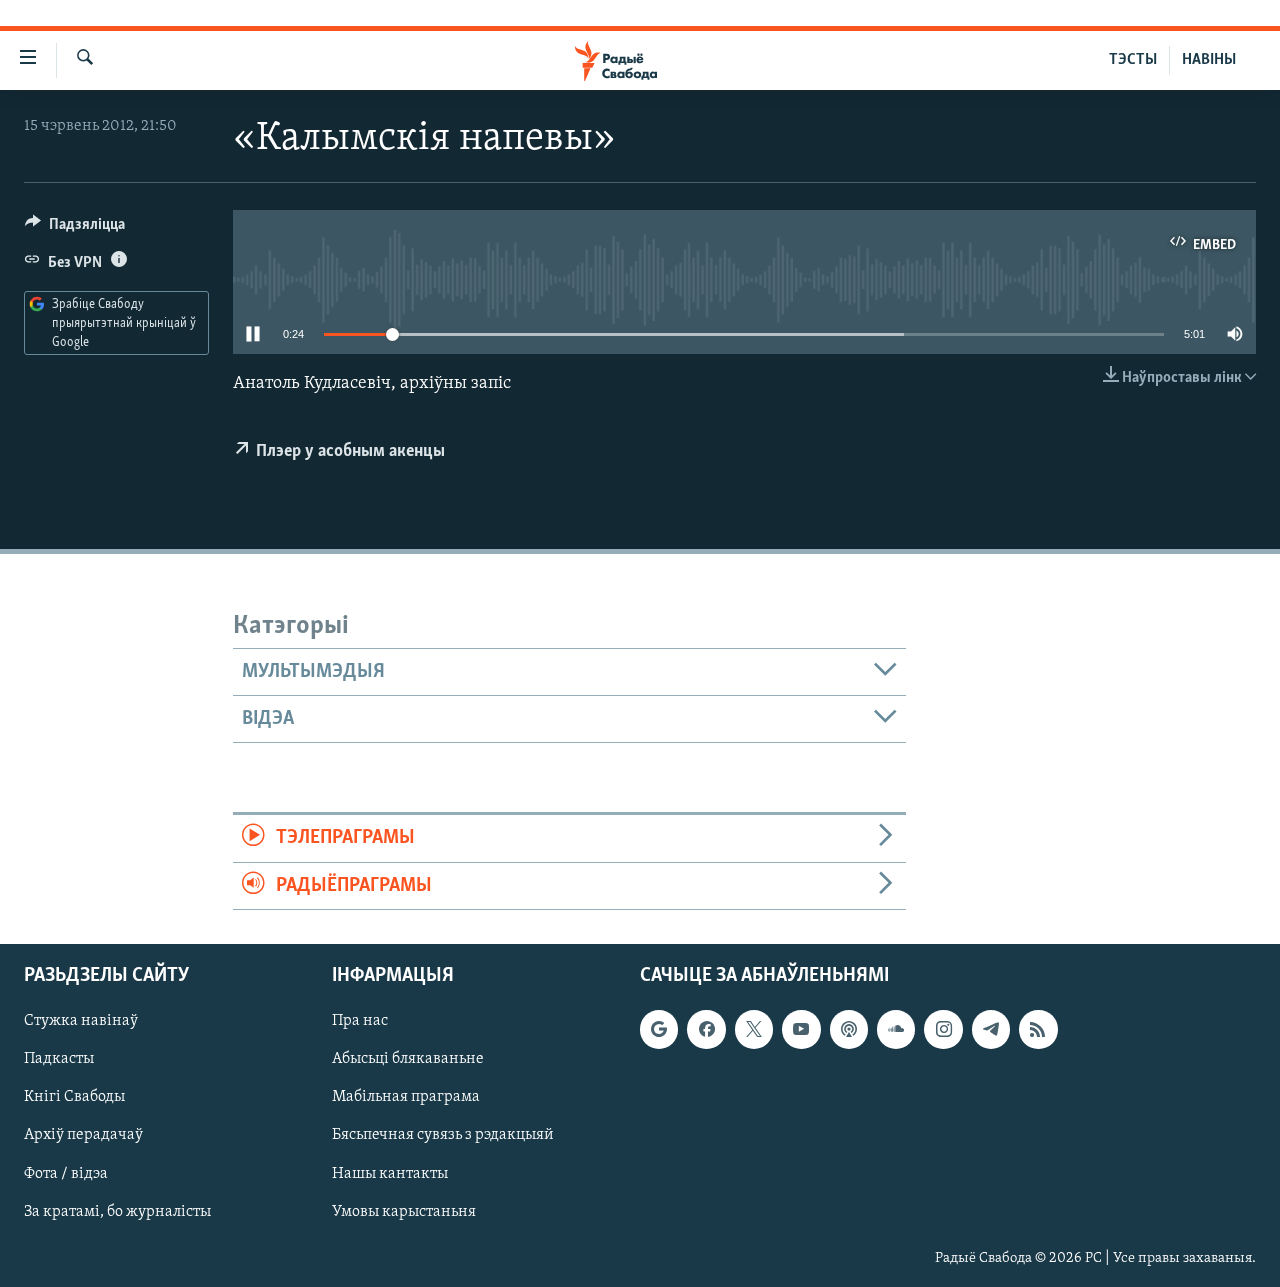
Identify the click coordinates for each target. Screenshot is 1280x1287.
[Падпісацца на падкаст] (849, 1029)
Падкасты (59, 1059)
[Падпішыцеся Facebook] (706, 1029)
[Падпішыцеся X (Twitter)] (754, 1029)
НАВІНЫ (1209, 60)
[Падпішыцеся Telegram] (991, 1029)
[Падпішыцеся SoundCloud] (896, 1029)
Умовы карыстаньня (404, 1212)
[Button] (75, 229)
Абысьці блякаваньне (408, 1059)
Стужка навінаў (81, 1021)
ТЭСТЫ (1133, 60)
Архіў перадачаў (83, 1135)
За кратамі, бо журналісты (117, 1212)
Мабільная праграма (406, 1097)
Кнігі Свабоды (74, 1097)
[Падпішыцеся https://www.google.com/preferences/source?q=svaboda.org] (659, 1029)
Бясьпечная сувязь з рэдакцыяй (443, 1135)
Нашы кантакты (390, 1174)
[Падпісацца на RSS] (1038, 1029)
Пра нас (360, 1021)
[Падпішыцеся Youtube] (801, 1029)
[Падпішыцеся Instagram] (943, 1029)
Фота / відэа (66, 1174)
